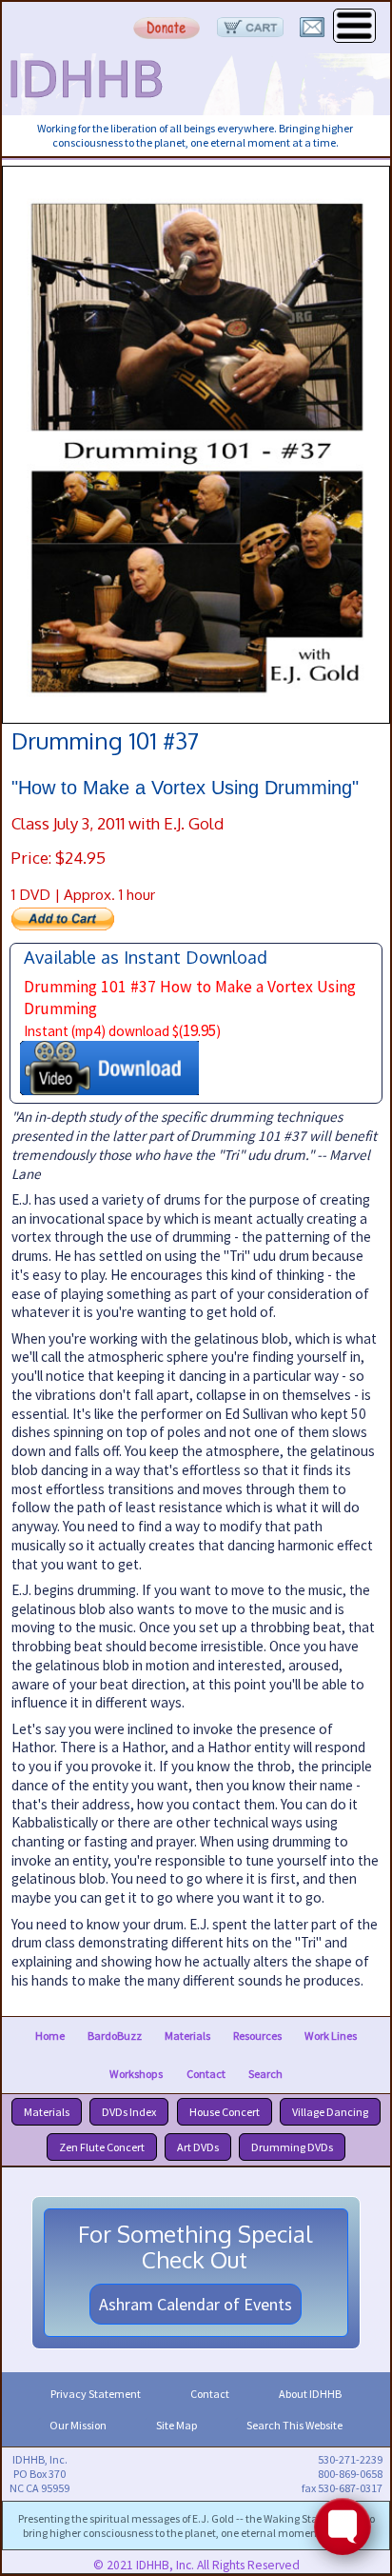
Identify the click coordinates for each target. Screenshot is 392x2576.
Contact (206, 2074)
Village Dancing (330, 2112)
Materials (187, 2036)
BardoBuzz (115, 2036)
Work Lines (331, 2036)
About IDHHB (310, 2394)
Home (50, 2036)
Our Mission (78, 2425)
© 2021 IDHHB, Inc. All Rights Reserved (196, 2565)
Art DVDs (198, 2147)
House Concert (225, 2112)
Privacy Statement (96, 2394)
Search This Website (294, 2425)
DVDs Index (129, 2112)
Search (265, 2074)
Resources (257, 2036)
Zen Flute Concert (102, 2147)
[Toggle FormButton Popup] (343, 2526)
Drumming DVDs (292, 2147)
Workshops (136, 2074)
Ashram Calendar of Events (196, 2304)
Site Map (176, 2425)
